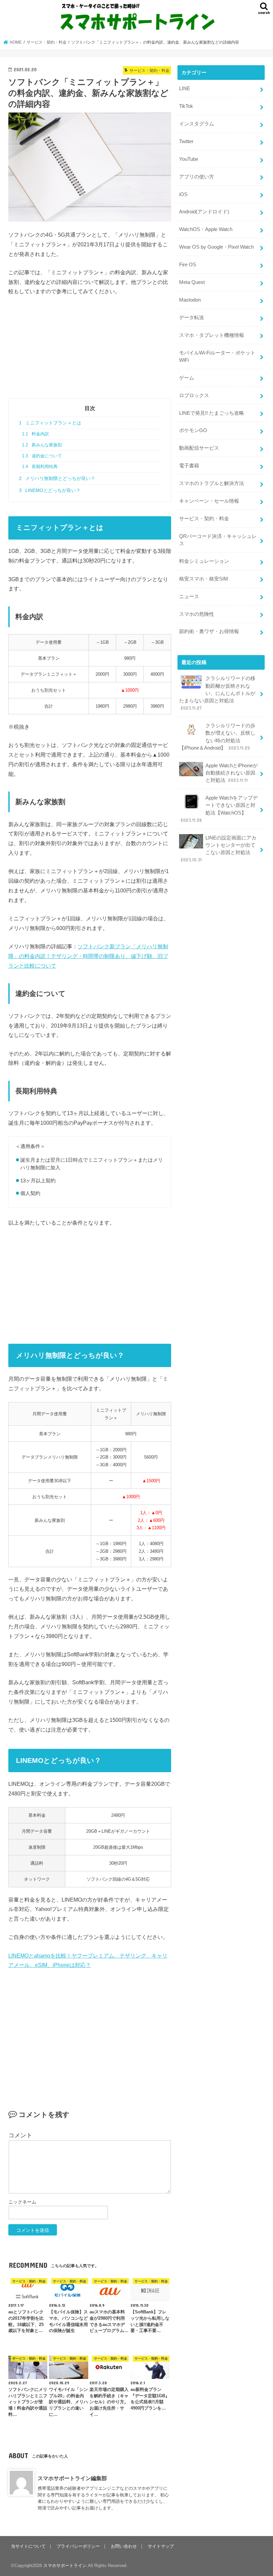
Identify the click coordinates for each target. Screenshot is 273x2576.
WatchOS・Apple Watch (206, 229)
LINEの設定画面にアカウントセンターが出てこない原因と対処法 (218, 849)
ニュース (189, 596)
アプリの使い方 (197, 177)
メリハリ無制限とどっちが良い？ (57, 478)
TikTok (186, 106)
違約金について (42, 456)
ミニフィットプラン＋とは (50, 423)
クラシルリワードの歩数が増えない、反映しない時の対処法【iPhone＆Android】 (217, 737)
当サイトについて (28, 2546)
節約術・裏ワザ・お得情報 (209, 631)
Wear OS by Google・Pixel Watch (216, 247)
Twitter (186, 141)
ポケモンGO (193, 430)
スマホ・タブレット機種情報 (212, 335)
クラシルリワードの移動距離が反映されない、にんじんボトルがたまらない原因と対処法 (217, 693)
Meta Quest (192, 282)
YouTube (189, 159)
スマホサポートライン (65, 2566)
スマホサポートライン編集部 (72, 2478)
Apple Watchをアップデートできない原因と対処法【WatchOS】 (219, 809)
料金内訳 (35, 434)
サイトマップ (161, 2546)
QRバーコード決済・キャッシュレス (218, 540)
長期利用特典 (40, 467)
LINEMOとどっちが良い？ (50, 490)
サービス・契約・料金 (204, 519)
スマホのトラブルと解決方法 (212, 483)
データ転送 (192, 318)
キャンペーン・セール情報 (209, 501)
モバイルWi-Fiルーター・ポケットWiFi (217, 356)
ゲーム (187, 378)
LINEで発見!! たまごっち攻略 (212, 413)
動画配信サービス (199, 448)
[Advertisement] (90, 352)
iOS (183, 194)
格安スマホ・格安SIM (204, 579)
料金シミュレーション (204, 561)
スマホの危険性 (197, 614)
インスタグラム (197, 124)
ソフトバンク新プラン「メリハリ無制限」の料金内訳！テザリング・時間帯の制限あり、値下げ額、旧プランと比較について (88, 956)
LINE (185, 89)
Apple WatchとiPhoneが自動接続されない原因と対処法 (232, 773)
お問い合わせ (124, 2546)
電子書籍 (189, 466)
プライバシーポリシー (78, 2546)
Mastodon (190, 300)
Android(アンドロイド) (204, 212)
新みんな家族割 (42, 445)
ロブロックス (194, 395)
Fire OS (188, 265)
